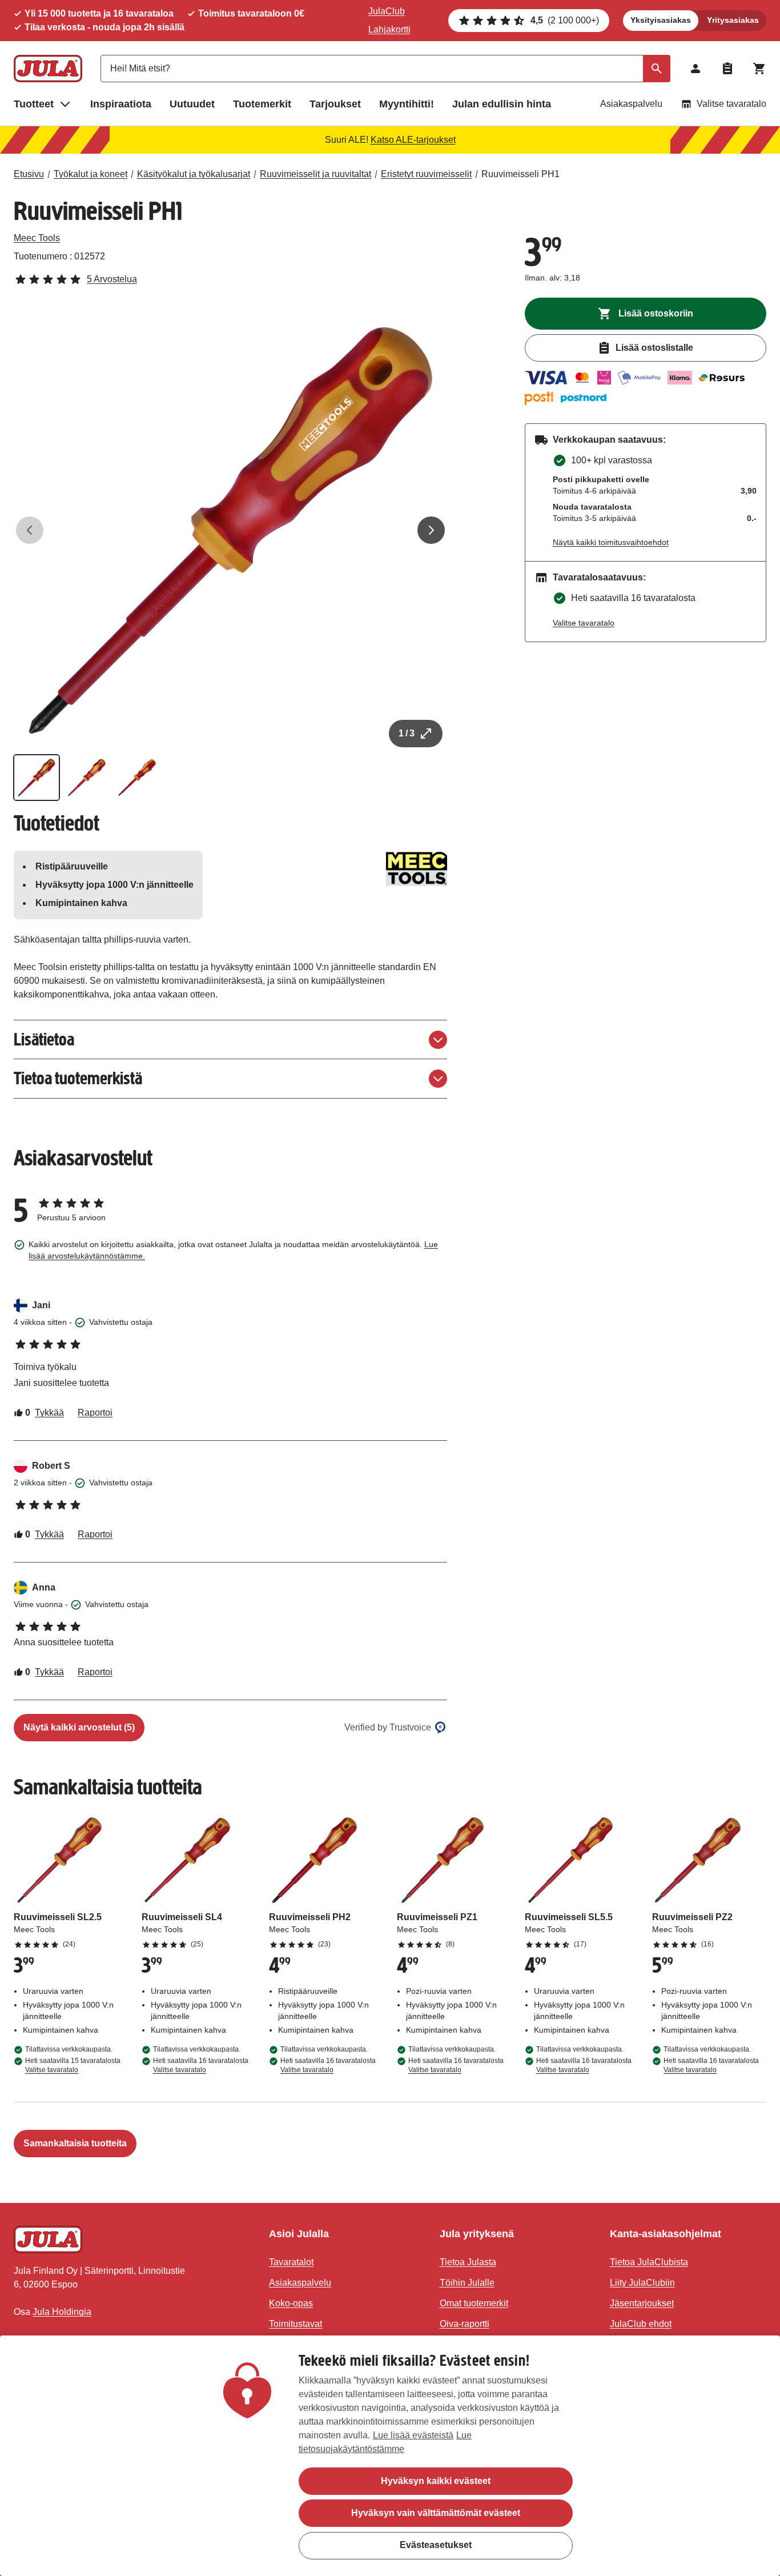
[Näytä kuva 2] (87, 778)
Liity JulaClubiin (642, 2283)
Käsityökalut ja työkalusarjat (194, 174)
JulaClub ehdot (641, 2324)
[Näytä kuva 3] (137, 778)
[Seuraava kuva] (431, 530)
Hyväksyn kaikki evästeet (436, 2481)
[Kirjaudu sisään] (695, 69)
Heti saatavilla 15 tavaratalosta (73, 2065)
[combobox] (385, 69)
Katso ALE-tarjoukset (413, 140)
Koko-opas (291, 2303)
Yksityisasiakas (661, 20)
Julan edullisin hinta (502, 104)
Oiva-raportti (465, 2324)
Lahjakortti (389, 29)
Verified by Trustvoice (388, 1727)
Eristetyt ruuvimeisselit (426, 174)
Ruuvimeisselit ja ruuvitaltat (315, 174)
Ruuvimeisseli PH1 (520, 174)
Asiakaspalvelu (631, 104)
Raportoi (95, 1413)
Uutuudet (192, 104)
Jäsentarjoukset (642, 2303)
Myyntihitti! (407, 104)
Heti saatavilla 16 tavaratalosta (201, 2065)
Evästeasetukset (436, 2545)
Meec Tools (37, 238)
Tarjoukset (335, 104)
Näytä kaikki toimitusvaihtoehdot (611, 542)
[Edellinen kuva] (30, 530)
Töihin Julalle (467, 2283)
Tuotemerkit (262, 104)
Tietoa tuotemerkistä (78, 1078)
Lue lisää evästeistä (413, 2435)
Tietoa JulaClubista (649, 2262)
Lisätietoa (44, 1039)
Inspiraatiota (121, 104)
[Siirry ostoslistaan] (727, 69)
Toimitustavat (295, 2324)
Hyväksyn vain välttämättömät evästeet (436, 2513)
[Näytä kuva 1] (37, 778)
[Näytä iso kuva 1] (230, 530)
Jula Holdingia (62, 2312)
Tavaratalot (291, 2262)
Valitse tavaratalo (731, 104)
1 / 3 (407, 733)
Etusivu (29, 174)
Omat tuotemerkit (474, 2303)
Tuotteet (34, 104)
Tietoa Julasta (468, 2262)
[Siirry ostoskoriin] (759, 69)
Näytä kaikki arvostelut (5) (79, 1727)
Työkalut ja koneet (91, 174)
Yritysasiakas (733, 20)
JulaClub (387, 11)
